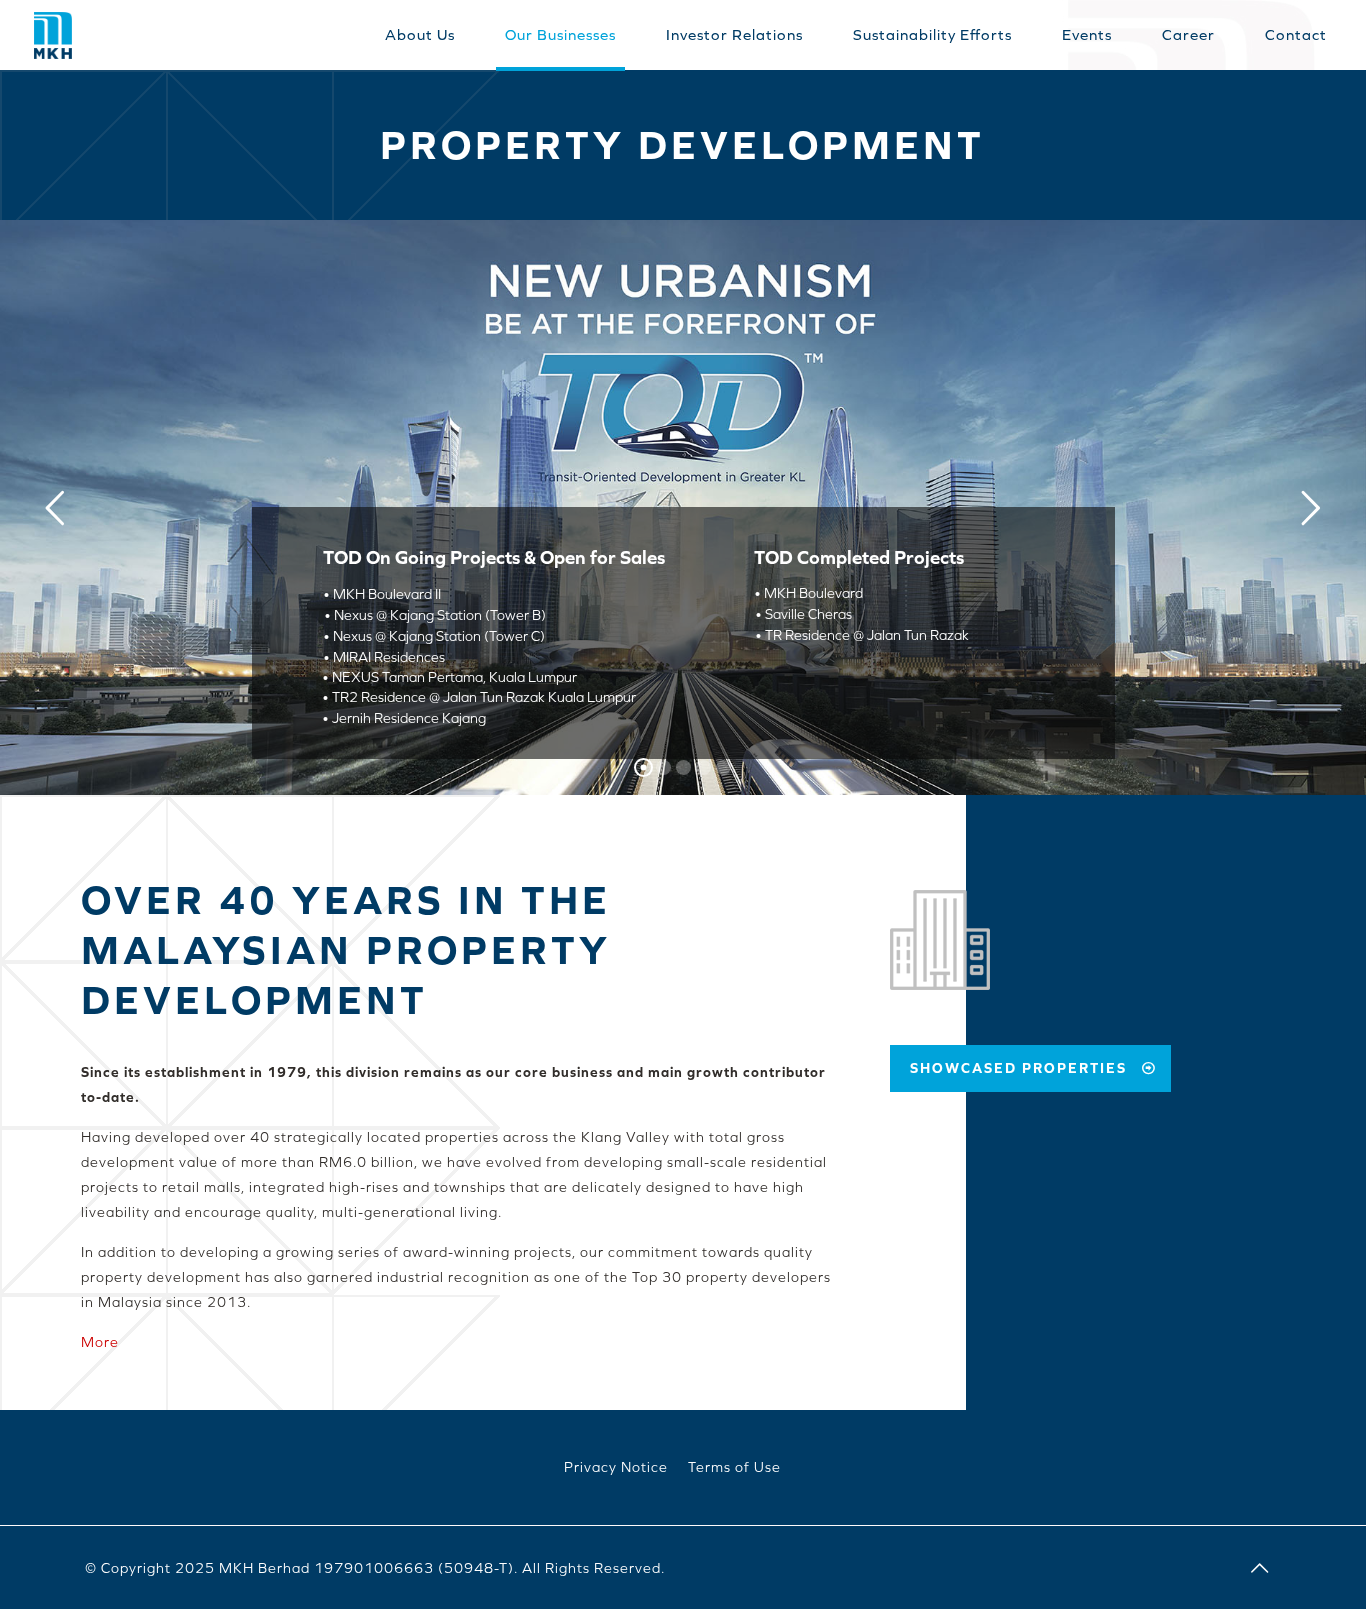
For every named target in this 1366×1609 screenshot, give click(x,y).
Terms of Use (734, 1467)
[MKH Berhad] (53, 34)
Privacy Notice (616, 1467)
